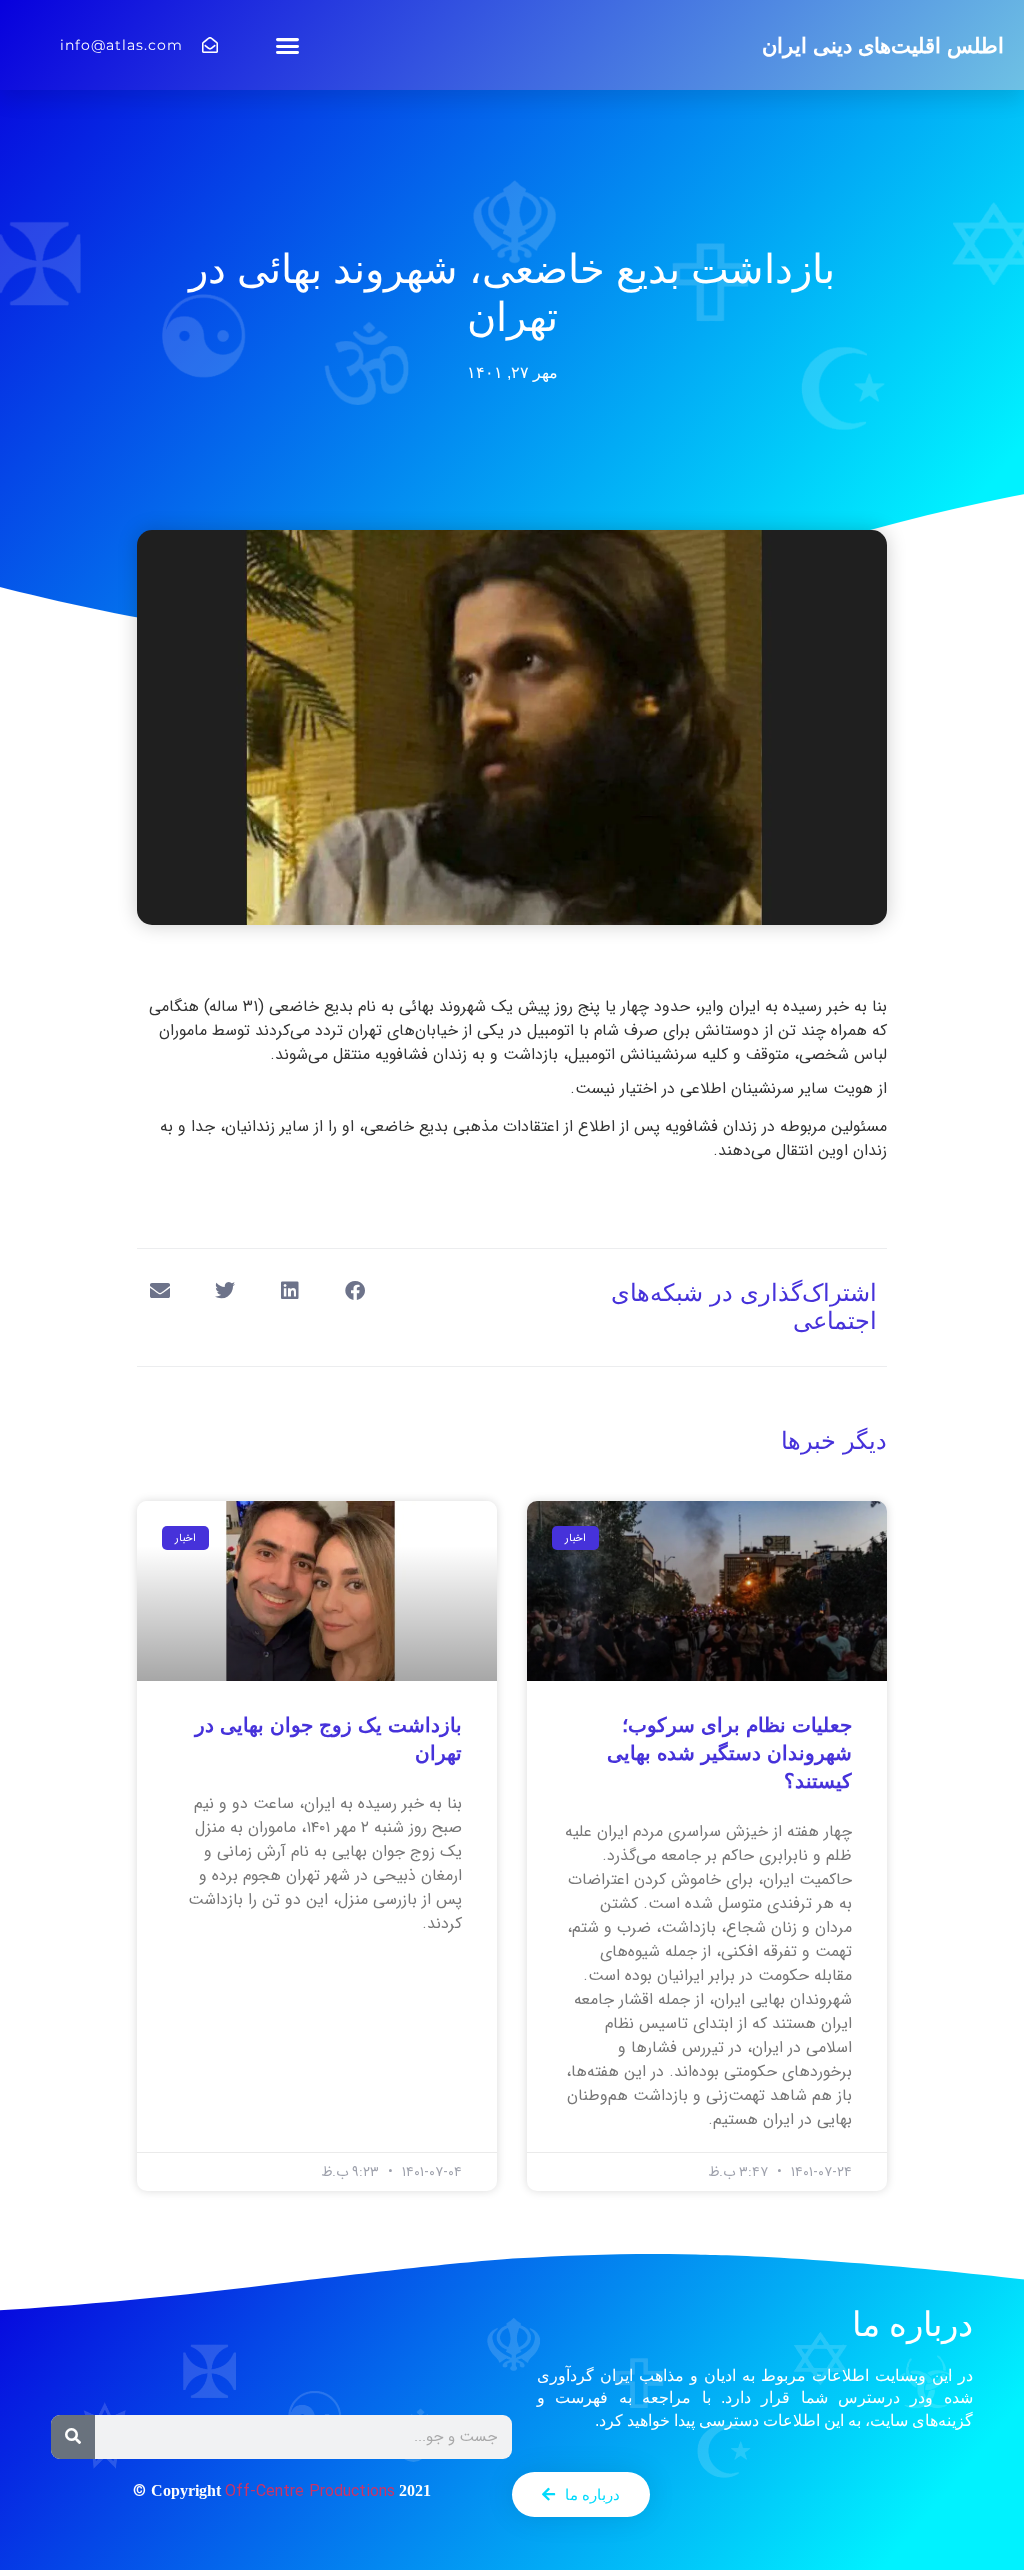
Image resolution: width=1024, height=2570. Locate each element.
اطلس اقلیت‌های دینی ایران (883, 45)
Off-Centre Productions (310, 2491)
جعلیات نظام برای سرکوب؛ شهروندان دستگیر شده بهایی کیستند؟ (729, 1753)
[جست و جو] (73, 2437)
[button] (288, 45)
